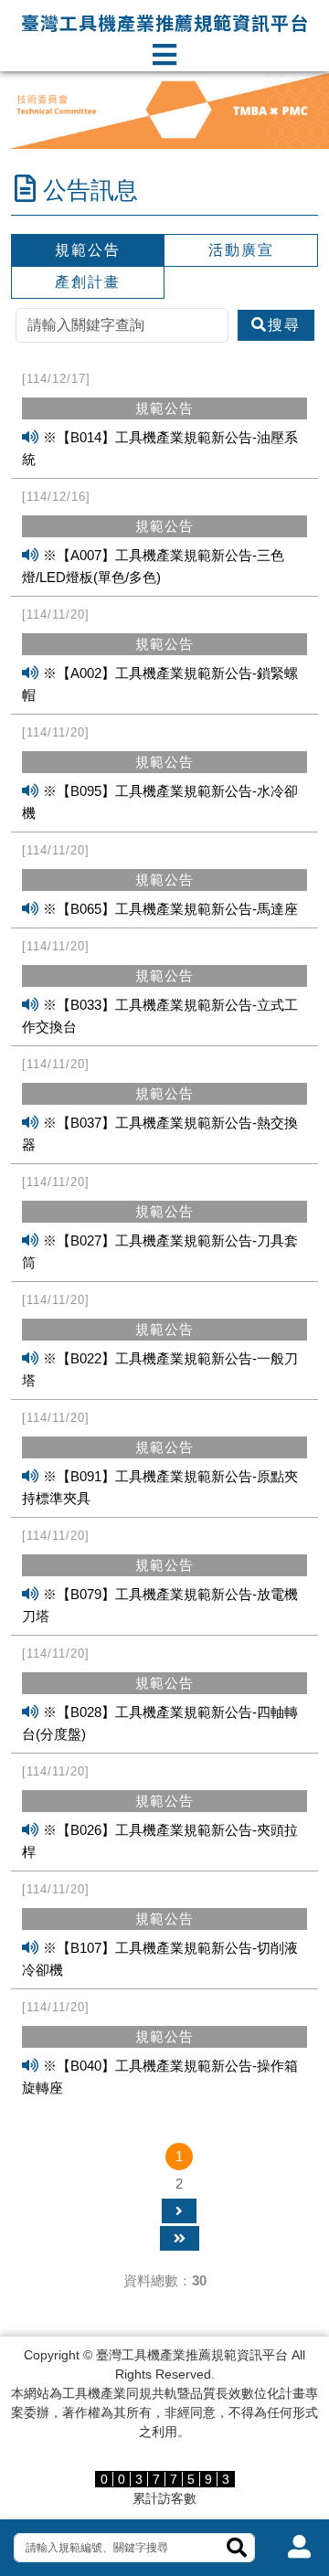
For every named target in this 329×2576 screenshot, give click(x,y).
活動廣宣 (241, 250)
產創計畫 (88, 282)
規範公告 (88, 250)
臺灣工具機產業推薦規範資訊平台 (165, 22)
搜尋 (284, 325)
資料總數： (165, 2280)
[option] (164, 110)
